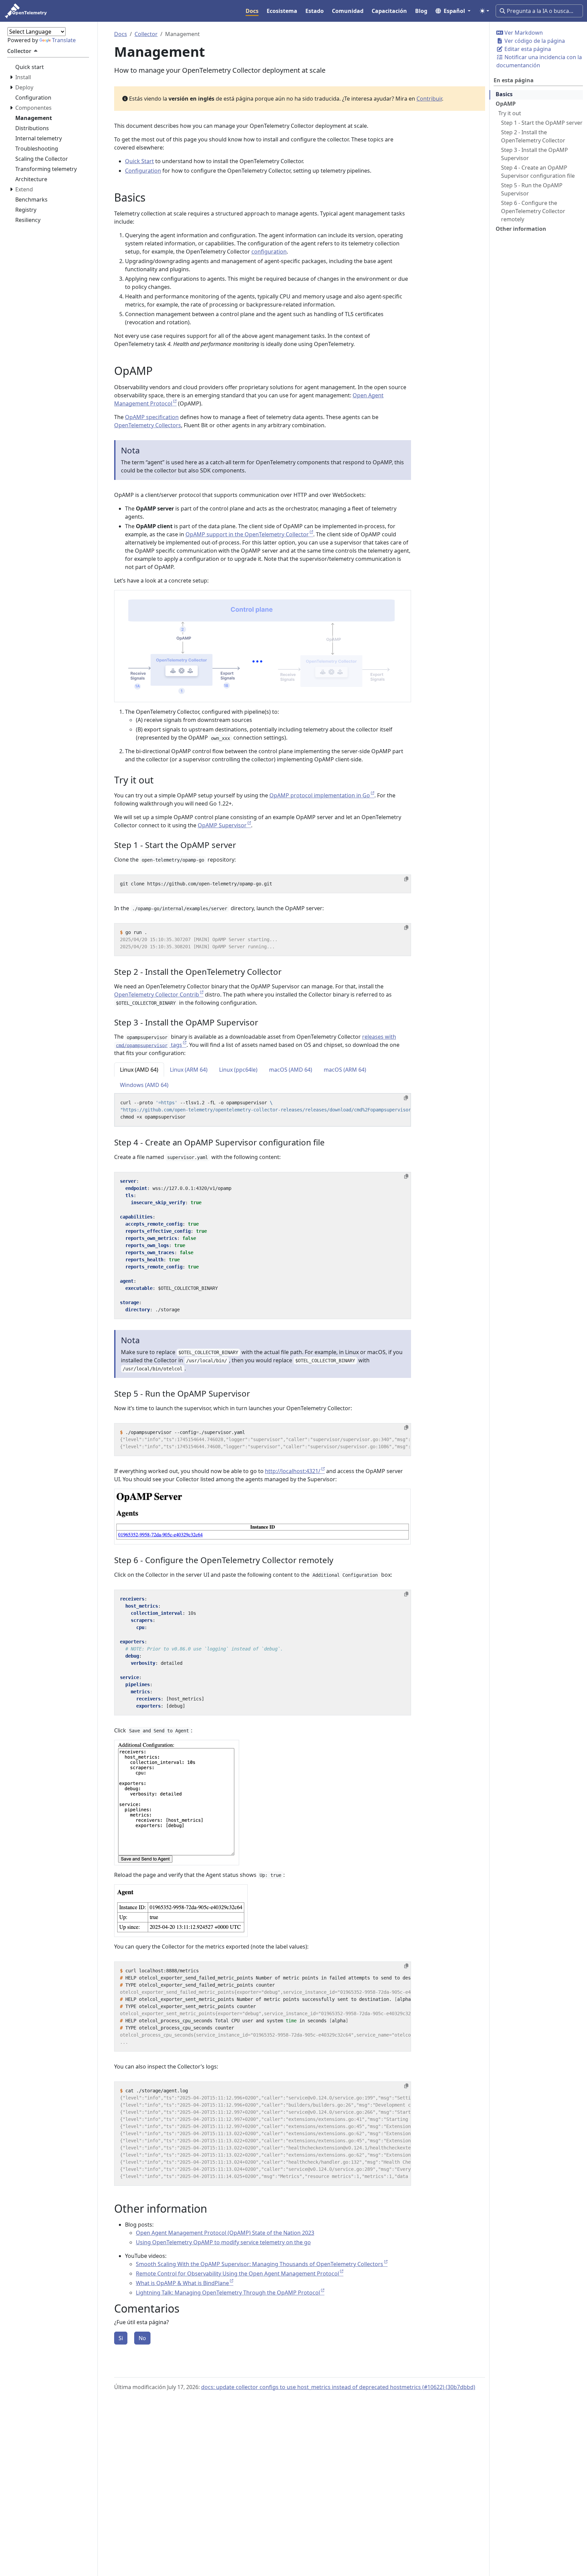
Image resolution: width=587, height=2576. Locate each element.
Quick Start (139, 161)
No (142, 2338)
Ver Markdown (523, 33)
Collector (146, 34)
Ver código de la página (534, 41)
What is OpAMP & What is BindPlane (182, 2283)
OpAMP (506, 104)
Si (121, 2338)
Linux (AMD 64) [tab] (139, 1070)
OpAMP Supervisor (222, 825)
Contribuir (429, 99)
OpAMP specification (152, 417)
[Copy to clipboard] (406, 879)
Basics (504, 94)
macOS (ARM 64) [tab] (345, 1070)
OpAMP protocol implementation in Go (320, 795)
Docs (121, 34)
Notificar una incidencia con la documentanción (539, 61)
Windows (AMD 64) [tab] (144, 1085)
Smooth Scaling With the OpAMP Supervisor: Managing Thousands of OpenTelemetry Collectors (260, 2264)
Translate (64, 40)
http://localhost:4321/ (293, 1471)
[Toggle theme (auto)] (484, 11)
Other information (521, 229)
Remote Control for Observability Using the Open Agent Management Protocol (237, 2274)
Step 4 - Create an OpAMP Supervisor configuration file (538, 172)
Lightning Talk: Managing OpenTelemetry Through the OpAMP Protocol (228, 2293)
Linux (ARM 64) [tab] (189, 1070)
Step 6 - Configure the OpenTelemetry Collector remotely (533, 211)
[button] (453, 11)
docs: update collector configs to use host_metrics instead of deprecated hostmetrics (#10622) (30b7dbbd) (338, 2387)
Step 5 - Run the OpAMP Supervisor (532, 189)
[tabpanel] (263, 1110)
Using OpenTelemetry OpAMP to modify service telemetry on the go (223, 2242)
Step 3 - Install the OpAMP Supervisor (535, 154)
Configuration (143, 171)
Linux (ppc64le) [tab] (238, 1070)
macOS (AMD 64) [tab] (291, 1070)
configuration (269, 252)
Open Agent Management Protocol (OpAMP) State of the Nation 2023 (225, 2233)
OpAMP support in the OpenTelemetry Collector (247, 534)
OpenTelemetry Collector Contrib (157, 995)
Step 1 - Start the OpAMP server (542, 123)
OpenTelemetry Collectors (148, 425)
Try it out (510, 113)
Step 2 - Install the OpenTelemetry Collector (533, 136)
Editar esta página (527, 49)
